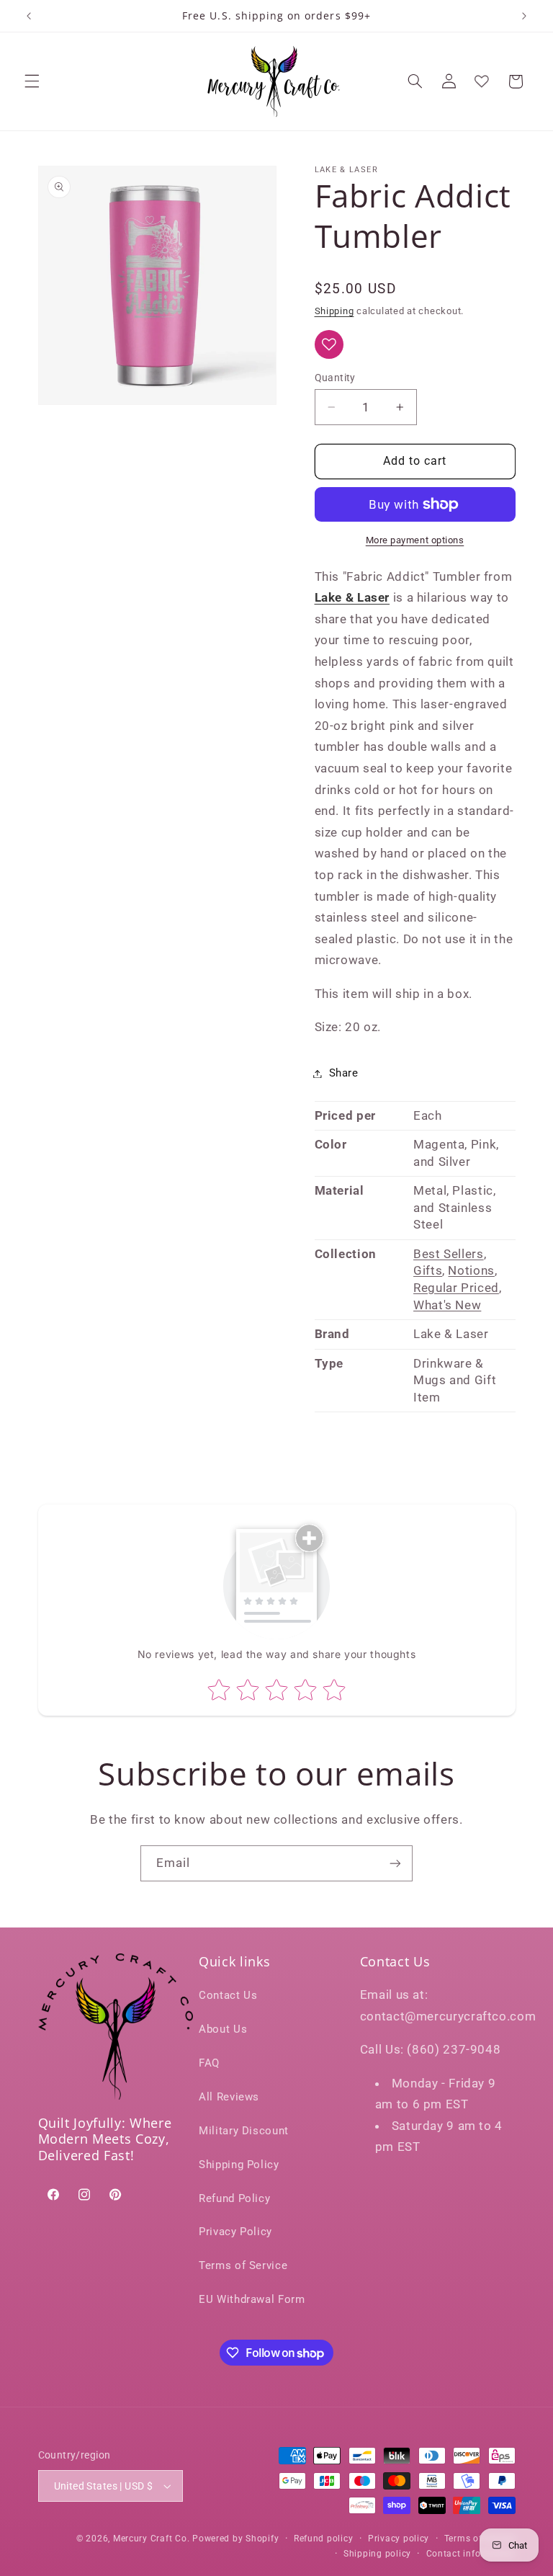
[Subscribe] (395, 1863)
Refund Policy (234, 2198)
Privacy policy (399, 2539)
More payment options (415, 540)
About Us (223, 2029)
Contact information (471, 2554)
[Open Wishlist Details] (482, 81)
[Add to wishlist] (329, 344)
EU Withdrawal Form (252, 2299)
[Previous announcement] (29, 16)
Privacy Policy (235, 2232)
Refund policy (324, 2539)
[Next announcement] (524, 16)
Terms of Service (243, 2265)
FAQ (209, 2063)
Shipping (334, 311)
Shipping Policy (239, 2165)
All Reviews (229, 2097)
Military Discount (244, 2131)
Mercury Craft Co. (152, 2539)
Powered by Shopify (235, 2539)
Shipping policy (377, 2554)
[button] (32, 81)
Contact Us (228, 1995)
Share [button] (344, 1073)
